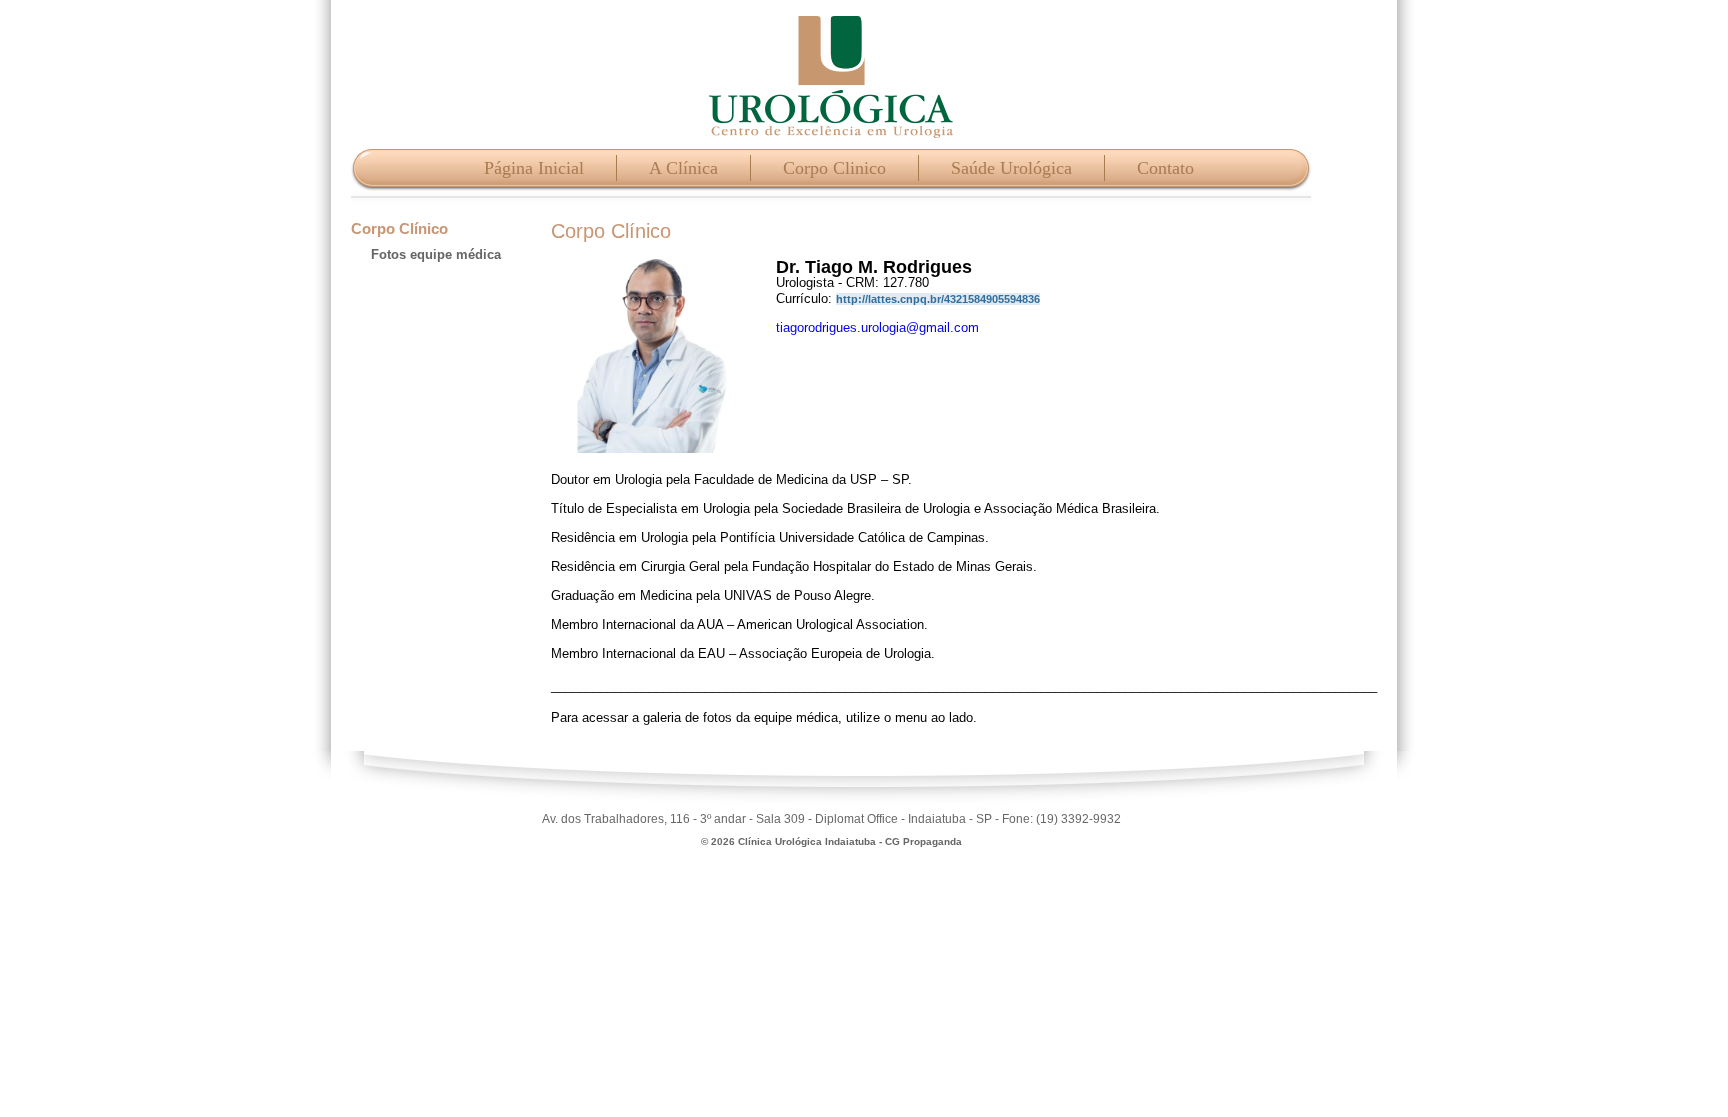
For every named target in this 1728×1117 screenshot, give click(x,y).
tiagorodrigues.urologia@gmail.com (877, 327)
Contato (1165, 168)
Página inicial (534, 168)
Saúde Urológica (1011, 168)
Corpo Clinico (834, 168)
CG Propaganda (923, 841)
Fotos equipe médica (436, 254)
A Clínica (683, 168)
